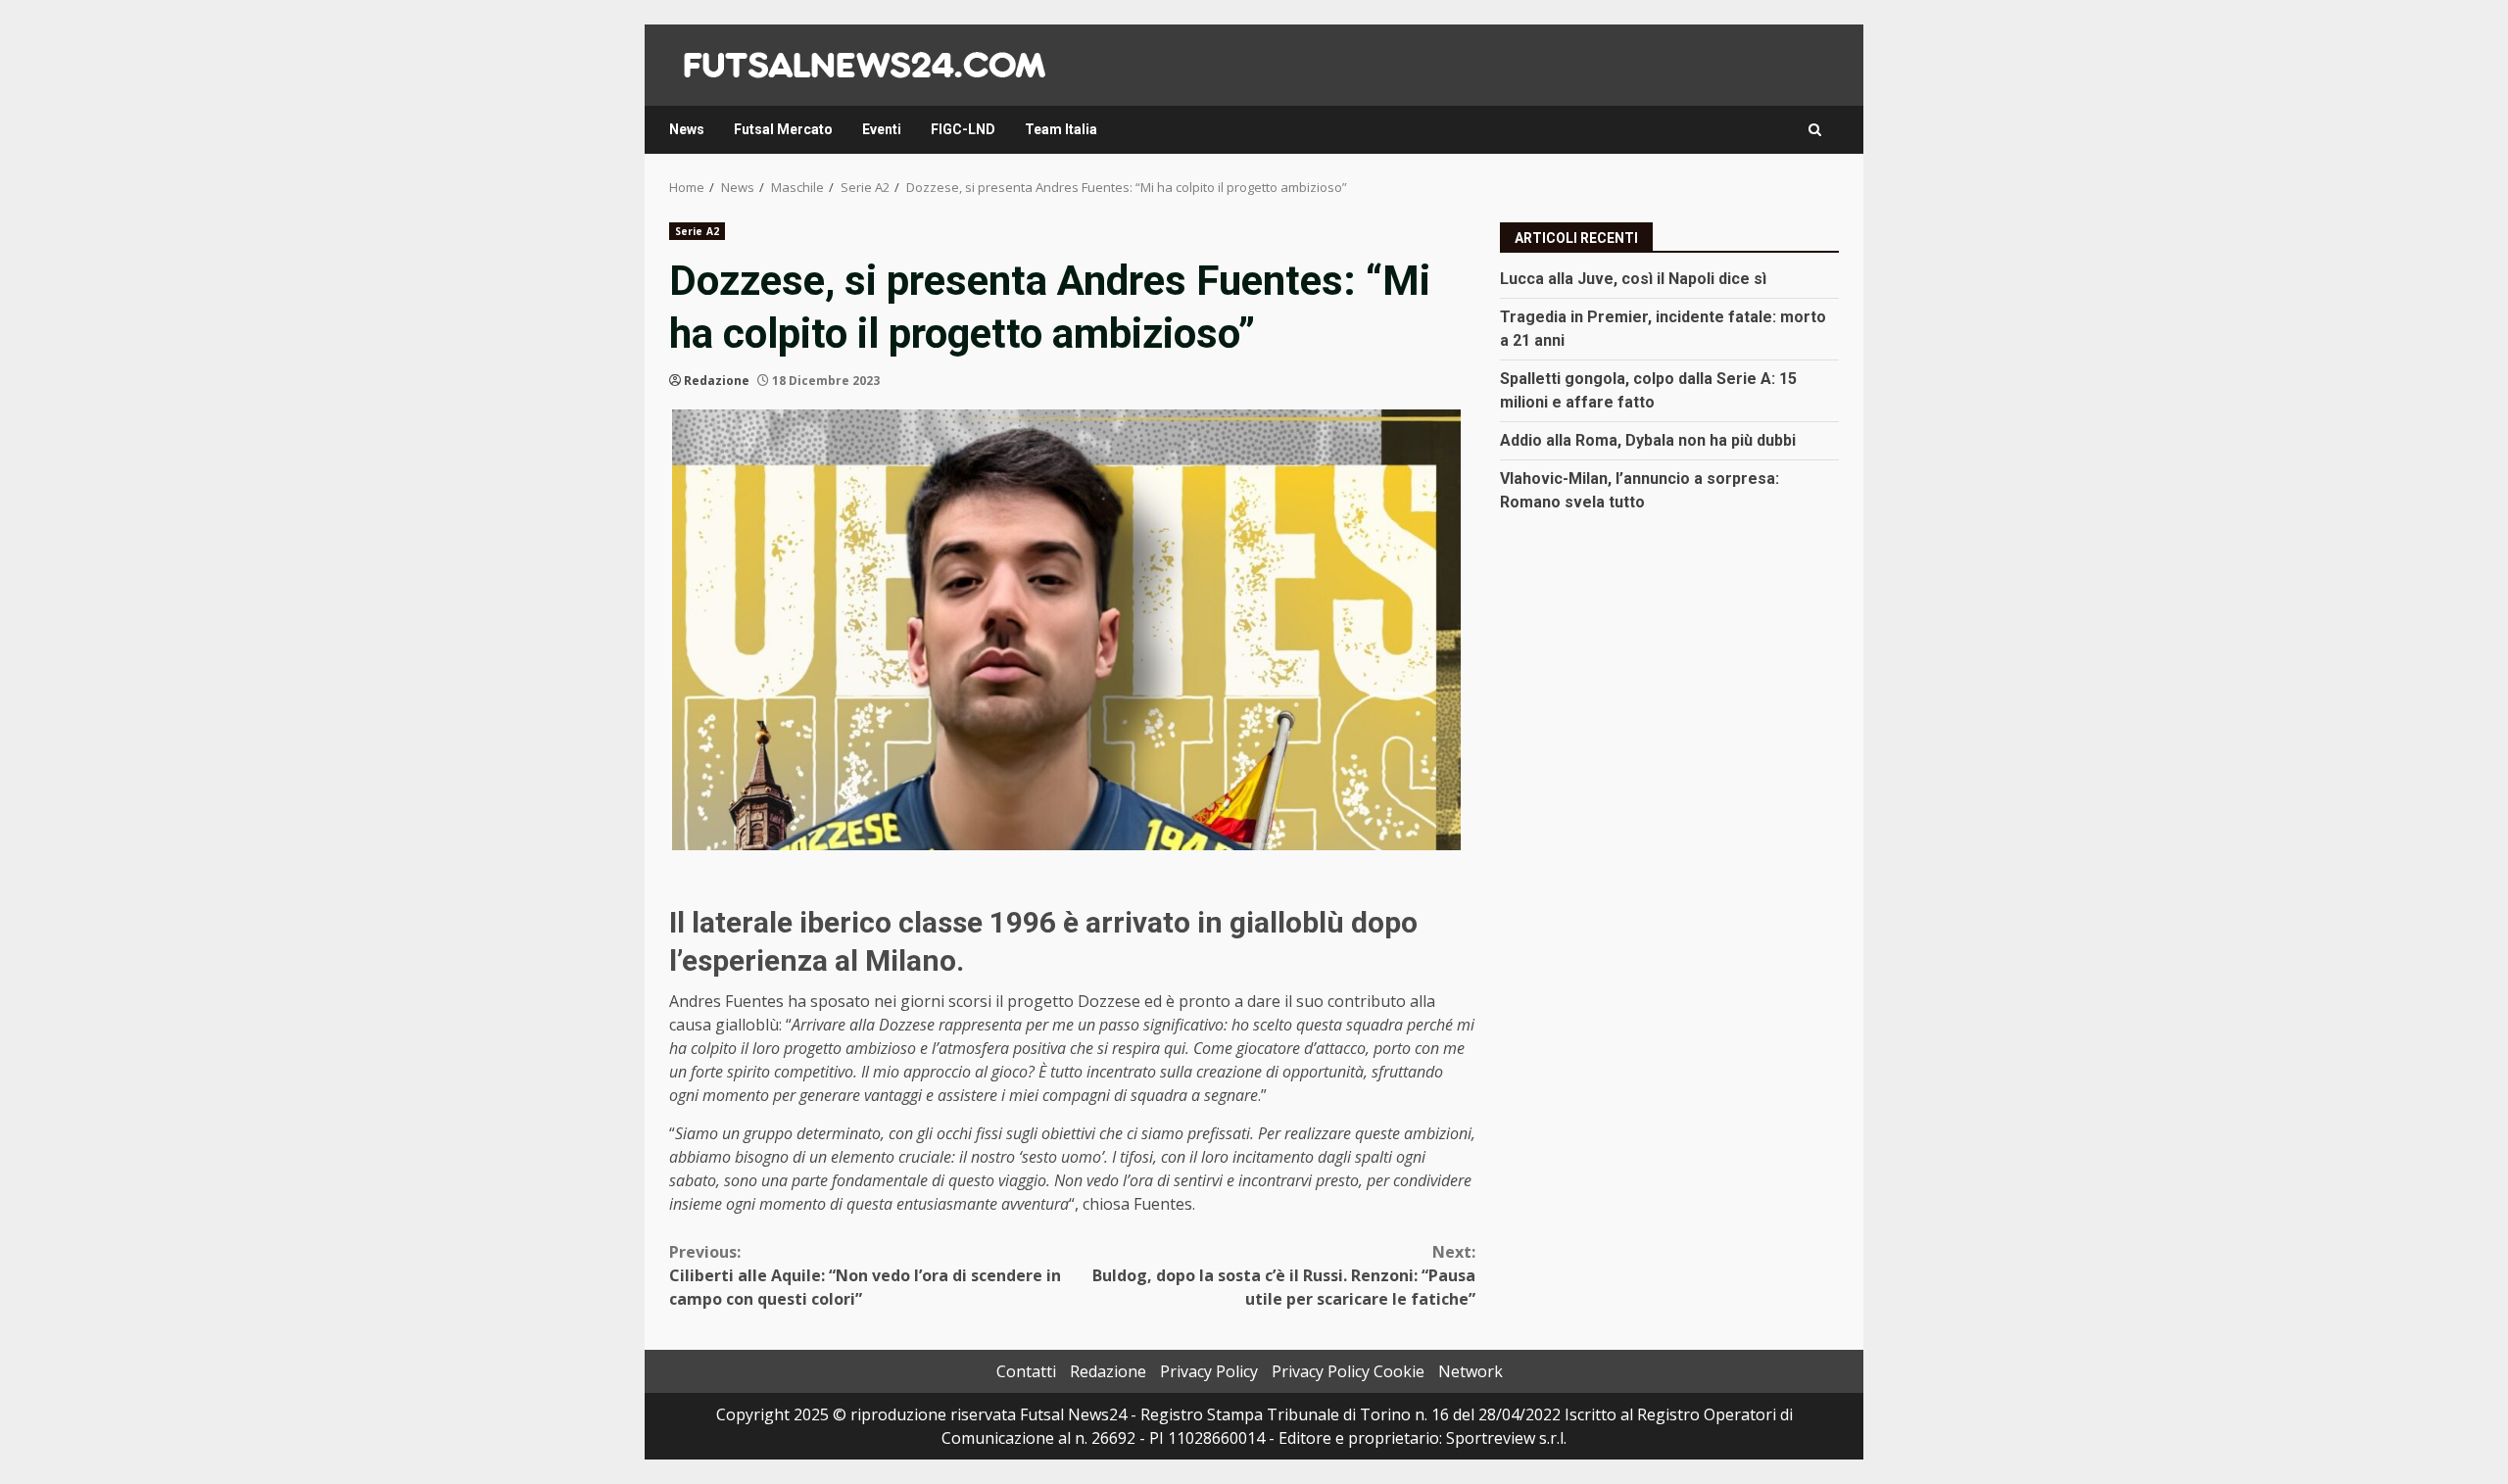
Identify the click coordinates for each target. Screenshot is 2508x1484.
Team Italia (1061, 129)
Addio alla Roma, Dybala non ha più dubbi (1648, 440)
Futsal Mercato (783, 129)
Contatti (1026, 1371)
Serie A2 (697, 231)
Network (1471, 1371)
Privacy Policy (1209, 1371)
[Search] (1815, 130)
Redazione (717, 381)
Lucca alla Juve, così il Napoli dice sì (1633, 279)
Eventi (882, 129)
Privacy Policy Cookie (1348, 1371)
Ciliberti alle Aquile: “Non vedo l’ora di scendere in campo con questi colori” (865, 1275)
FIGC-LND (963, 129)
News (687, 129)
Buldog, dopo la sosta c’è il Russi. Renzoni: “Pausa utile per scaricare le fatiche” (1284, 1275)
